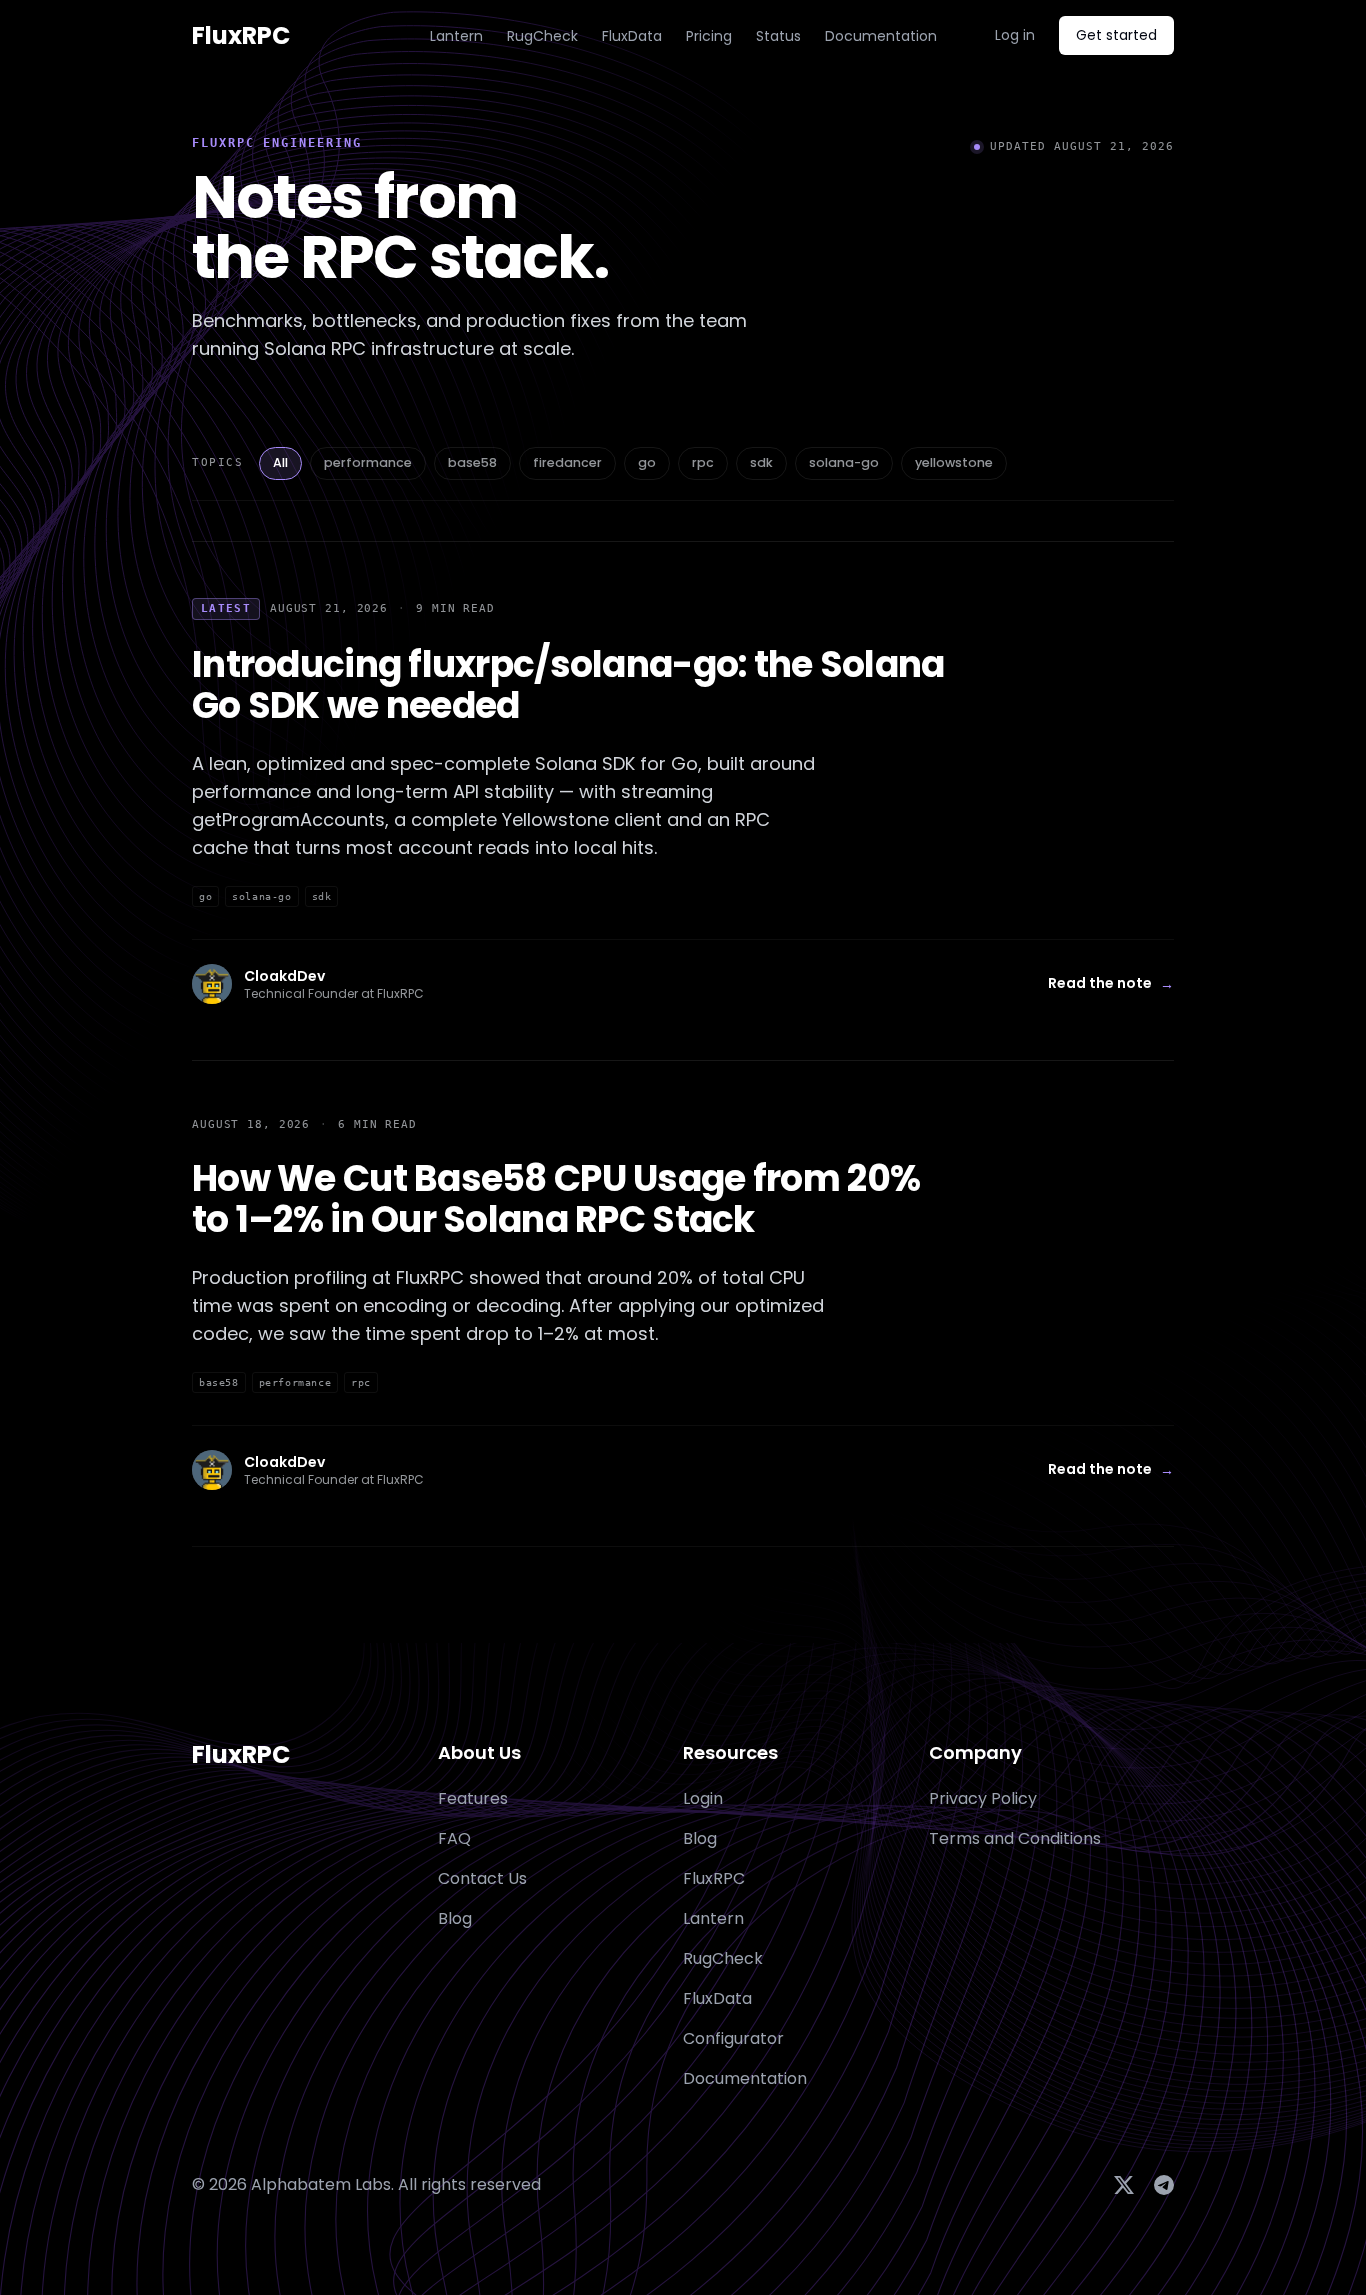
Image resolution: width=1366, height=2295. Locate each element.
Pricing (709, 36)
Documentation (881, 36)
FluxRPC (241, 1755)
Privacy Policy (983, 1798)
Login (703, 1798)
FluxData (632, 36)
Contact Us (482, 1878)
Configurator (733, 2038)
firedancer (567, 462)
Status (778, 36)
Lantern (456, 36)
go (647, 462)
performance (368, 462)
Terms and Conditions (1015, 1838)
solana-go (844, 462)
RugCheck (542, 36)
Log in (1015, 35)
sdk (761, 462)
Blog (700, 1838)
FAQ (454, 1838)
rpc (703, 462)
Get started (1116, 35)
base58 (472, 462)
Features (473, 1798)
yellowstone (954, 462)
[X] (1124, 2185)
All (280, 462)
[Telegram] (1164, 2185)
